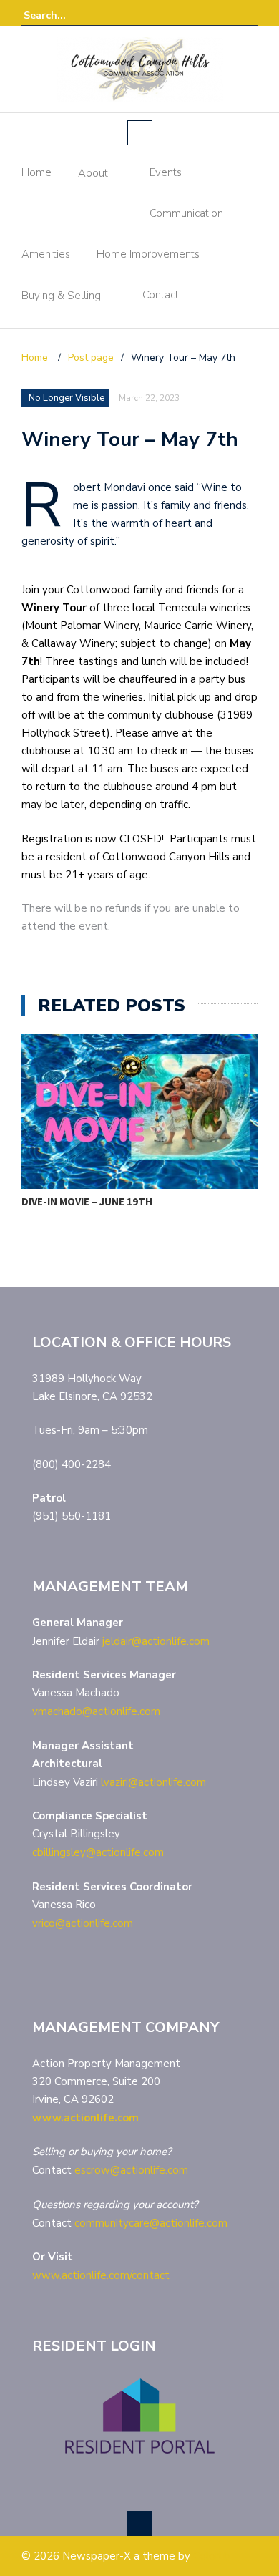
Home (36, 172)
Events (166, 172)
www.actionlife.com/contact (101, 2275)
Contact (161, 295)
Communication (186, 213)
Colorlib (212, 2556)
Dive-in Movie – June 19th (87, 1201)
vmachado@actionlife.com (96, 1711)
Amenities (46, 254)
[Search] (249, 15)
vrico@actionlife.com (83, 1923)
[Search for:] (67, 15)
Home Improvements (148, 254)
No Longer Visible (67, 398)
